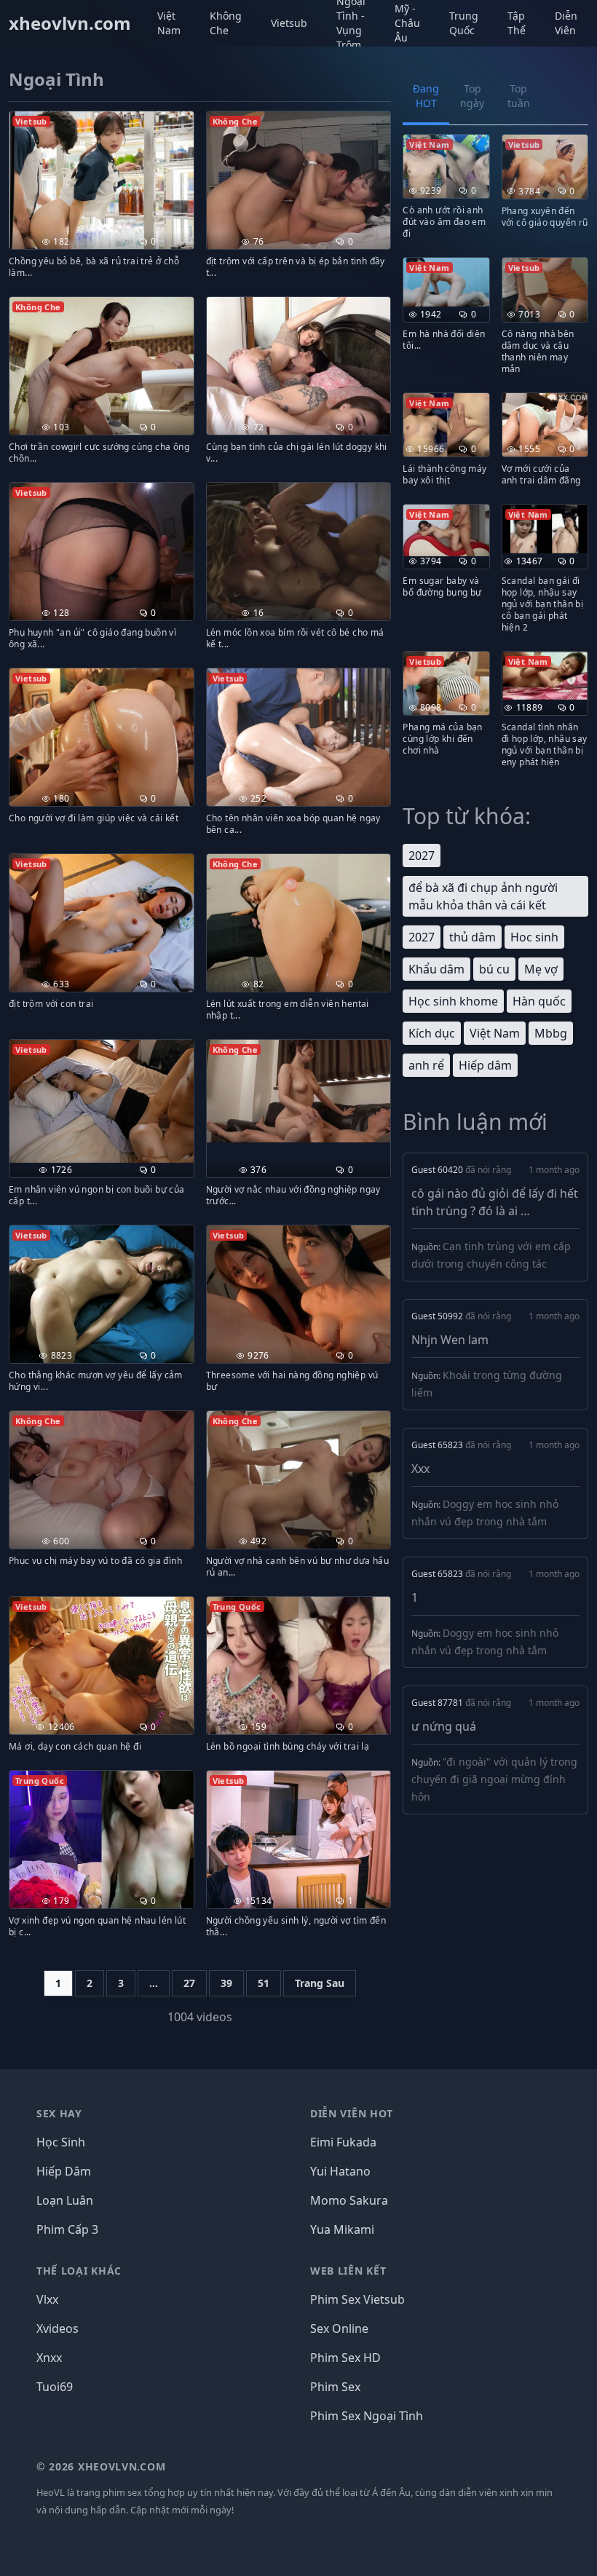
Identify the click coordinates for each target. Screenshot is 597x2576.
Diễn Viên (566, 23)
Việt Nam (169, 23)
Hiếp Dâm (64, 2171)
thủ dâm (473, 937)
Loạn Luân (65, 2200)
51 (264, 1983)
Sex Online (339, 2328)
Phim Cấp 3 (67, 2229)
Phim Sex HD (345, 2358)
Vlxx (47, 2299)
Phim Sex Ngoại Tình (367, 2416)
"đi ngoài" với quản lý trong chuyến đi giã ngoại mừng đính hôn (494, 1779)
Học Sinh (61, 2142)
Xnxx (49, 2358)
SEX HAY (59, 2113)
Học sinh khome (453, 1001)
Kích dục (432, 1033)
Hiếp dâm (485, 1065)
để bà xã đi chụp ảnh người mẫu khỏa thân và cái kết (483, 896)
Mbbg (551, 1033)
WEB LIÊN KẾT (348, 2271)
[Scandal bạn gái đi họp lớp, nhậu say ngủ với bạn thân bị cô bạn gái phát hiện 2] (545, 529)
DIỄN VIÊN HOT (352, 2113)
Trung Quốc (464, 23)
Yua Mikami (342, 2229)
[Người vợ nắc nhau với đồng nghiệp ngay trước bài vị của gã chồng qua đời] (299, 1091)
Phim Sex (335, 2387)
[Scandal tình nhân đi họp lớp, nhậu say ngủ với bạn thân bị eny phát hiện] (545, 676)
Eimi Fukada (343, 2142)
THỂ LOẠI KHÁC (79, 2271)
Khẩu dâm (436, 969)
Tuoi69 (55, 2387)
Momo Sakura (349, 2200)
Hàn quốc (539, 1001)
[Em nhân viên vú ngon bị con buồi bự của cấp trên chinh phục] (102, 1101)
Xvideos (58, 2328)
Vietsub (289, 23)
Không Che (226, 23)
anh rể (426, 1065)
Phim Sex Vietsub (357, 2299)
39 (226, 1983)
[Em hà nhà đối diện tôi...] (446, 282)
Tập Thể (517, 23)
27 (189, 1983)
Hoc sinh (534, 937)
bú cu (494, 969)
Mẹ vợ (541, 969)
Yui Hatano (340, 2171)
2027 (422, 856)
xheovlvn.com (70, 23)
